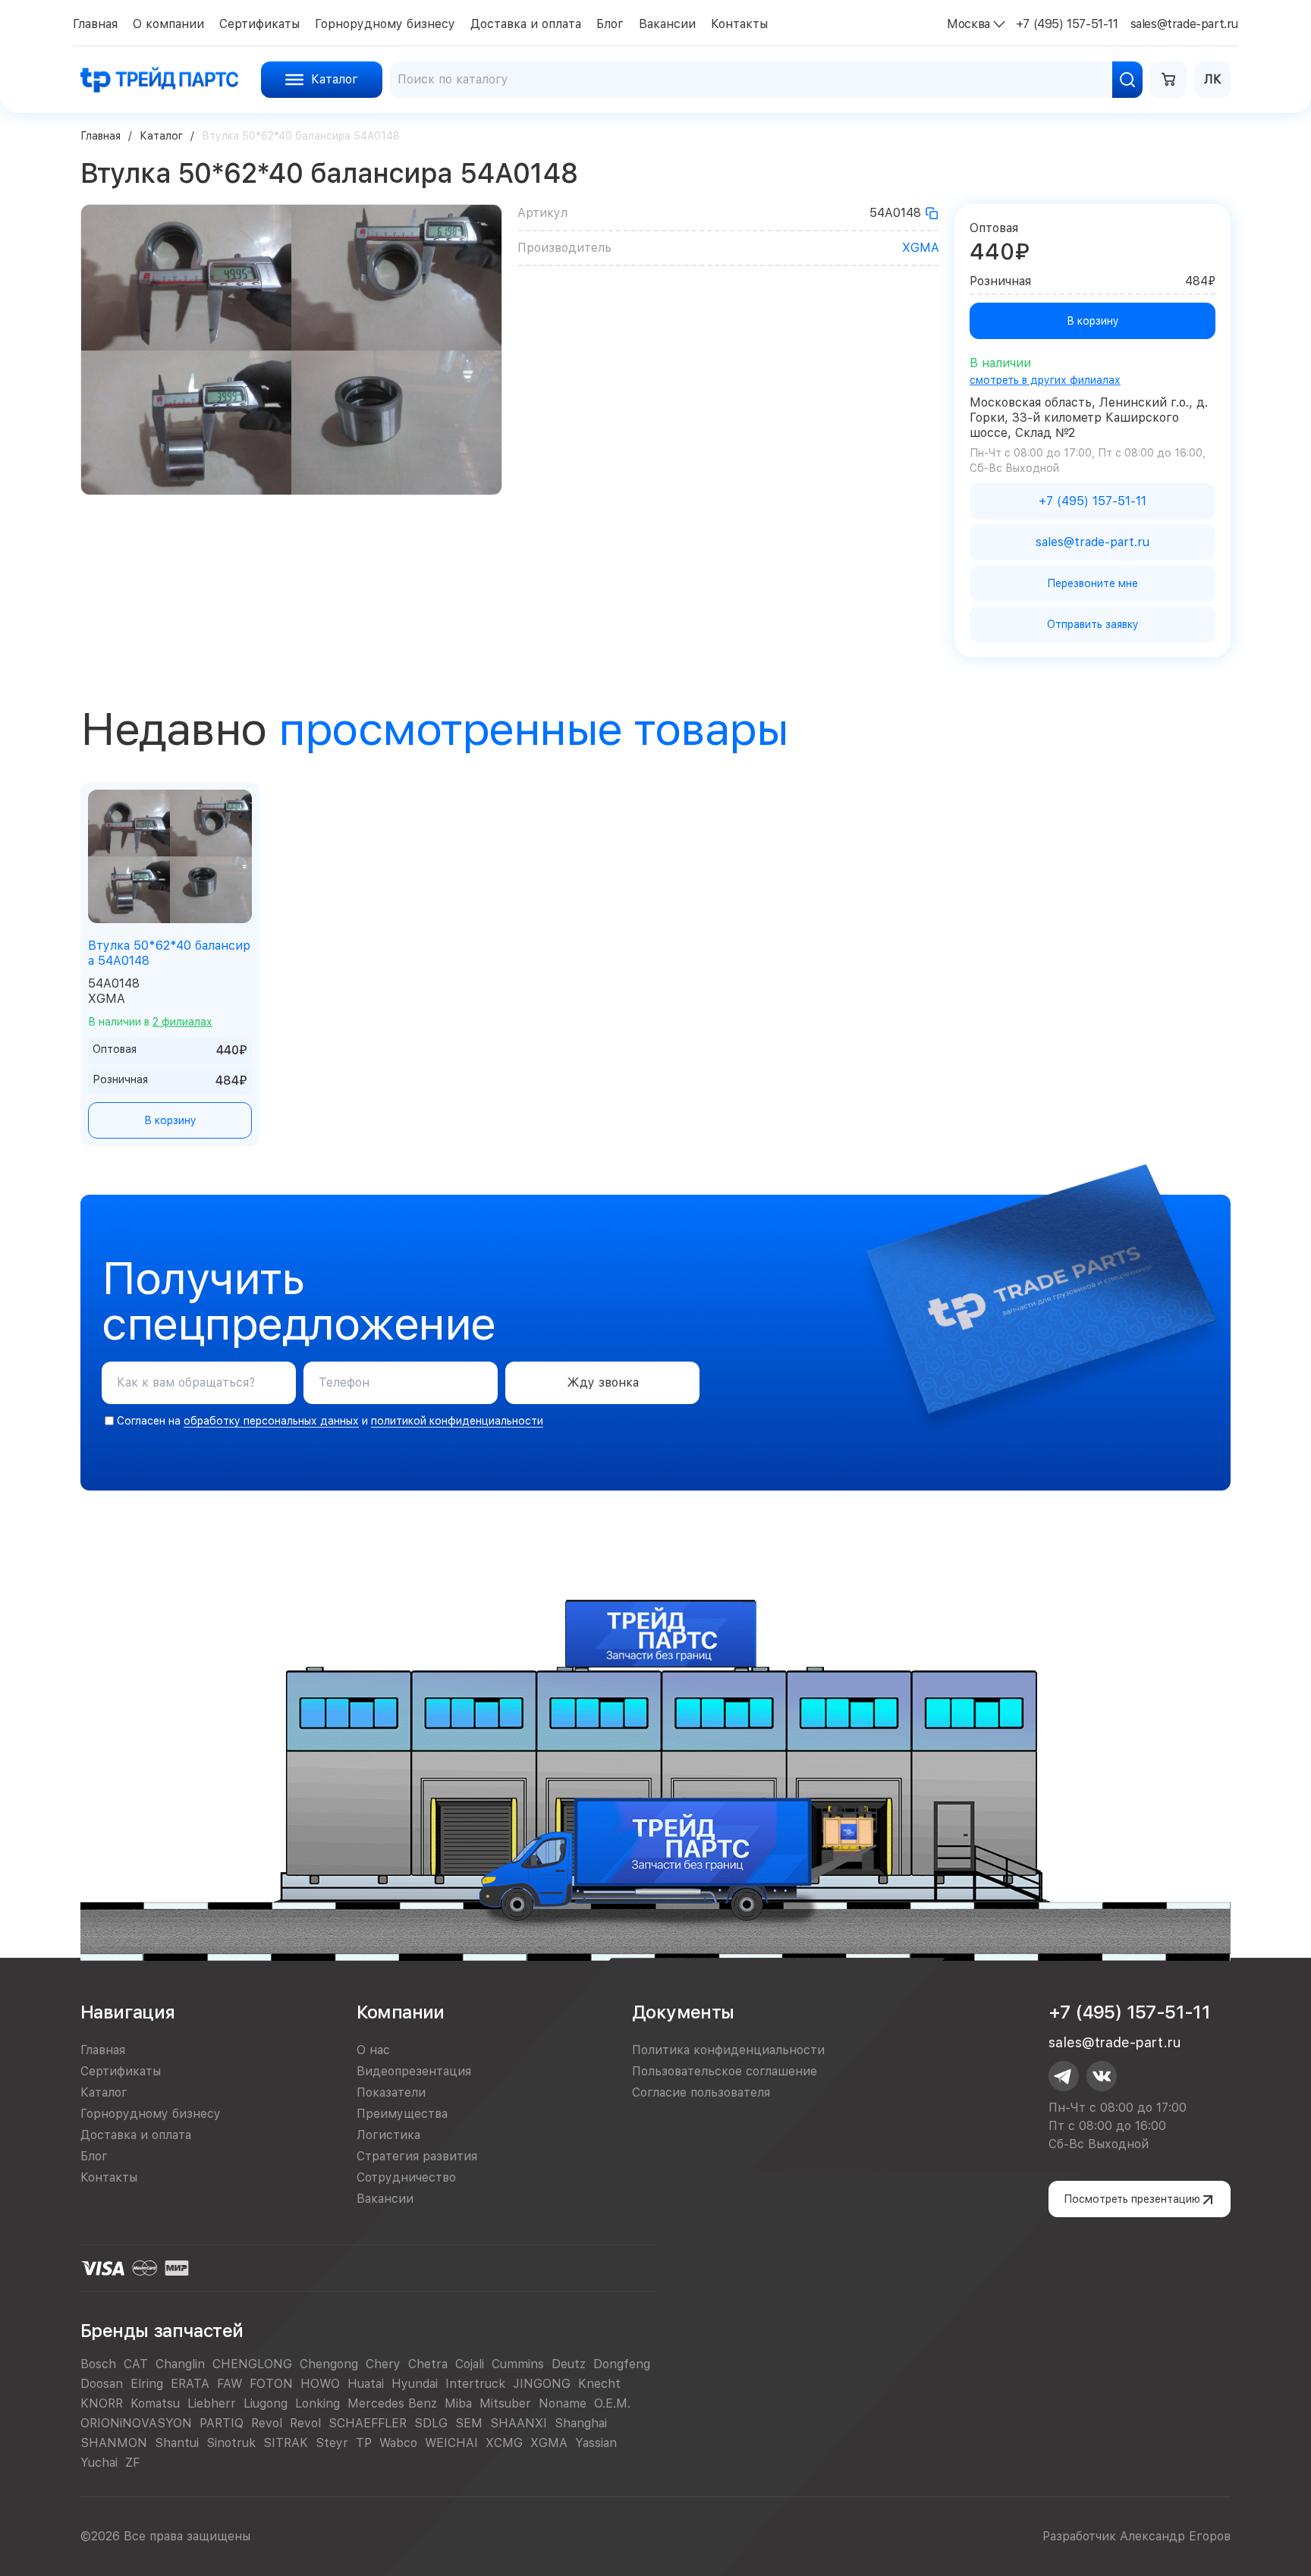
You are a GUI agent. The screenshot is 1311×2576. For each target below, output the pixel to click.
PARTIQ (222, 2423)
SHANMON (114, 2443)
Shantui (177, 2443)
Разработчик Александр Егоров (1137, 2536)
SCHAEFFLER (368, 2423)
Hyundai (415, 2384)
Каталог (161, 136)
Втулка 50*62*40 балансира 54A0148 (169, 953)
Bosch (98, 2364)
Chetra (428, 2364)
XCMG (504, 2443)
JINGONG (542, 2384)
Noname (563, 2403)
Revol (267, 2423)
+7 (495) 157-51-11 (1129, 2012)
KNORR (102, 2403)
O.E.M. (612, 2403)
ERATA (190, 2384)
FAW (230, 2384)
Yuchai (99, 2463)
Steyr (332, 2443)
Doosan (102, 2384)
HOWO (320, 2384)
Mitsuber (505, 2403)
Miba (458, 2403)
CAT (136, 2364)
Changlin (180, 2364)
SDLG (431, 2423)
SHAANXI (519, 2423)
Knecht (599, 2384)
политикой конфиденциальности (457, 1421)
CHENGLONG (252, 2364)
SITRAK (286, 2443)
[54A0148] (932, 213)
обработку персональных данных (271, 1421)
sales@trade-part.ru (1115, 2042)
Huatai (366, 2384)
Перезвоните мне (1092, 583)
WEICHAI (451, 2443)
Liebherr (212, 2403)
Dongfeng (622, 2364)
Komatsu (155, 2403)
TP (364, 2443)
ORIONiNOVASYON (136, 2423)
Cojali (470, 2364)
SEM (469, 2423)
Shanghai (581, 2423)
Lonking (318, 2403)
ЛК (1213, 79)
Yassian (596, 2443)
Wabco (398, 2443)
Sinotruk (231, 2443)
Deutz (569, 2364)
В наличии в (150, 1022)
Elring (147, 2384)
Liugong (266, 2403)
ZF (132, 2463)
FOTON (271, 2384)
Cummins (518, 2364)
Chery (383, 2364)
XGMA (921, 248)
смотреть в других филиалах (1045, 380)
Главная (101, 136)
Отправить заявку (1093, 624)
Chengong (329, 2364)
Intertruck (475, 2384)
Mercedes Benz (392, 2403)
